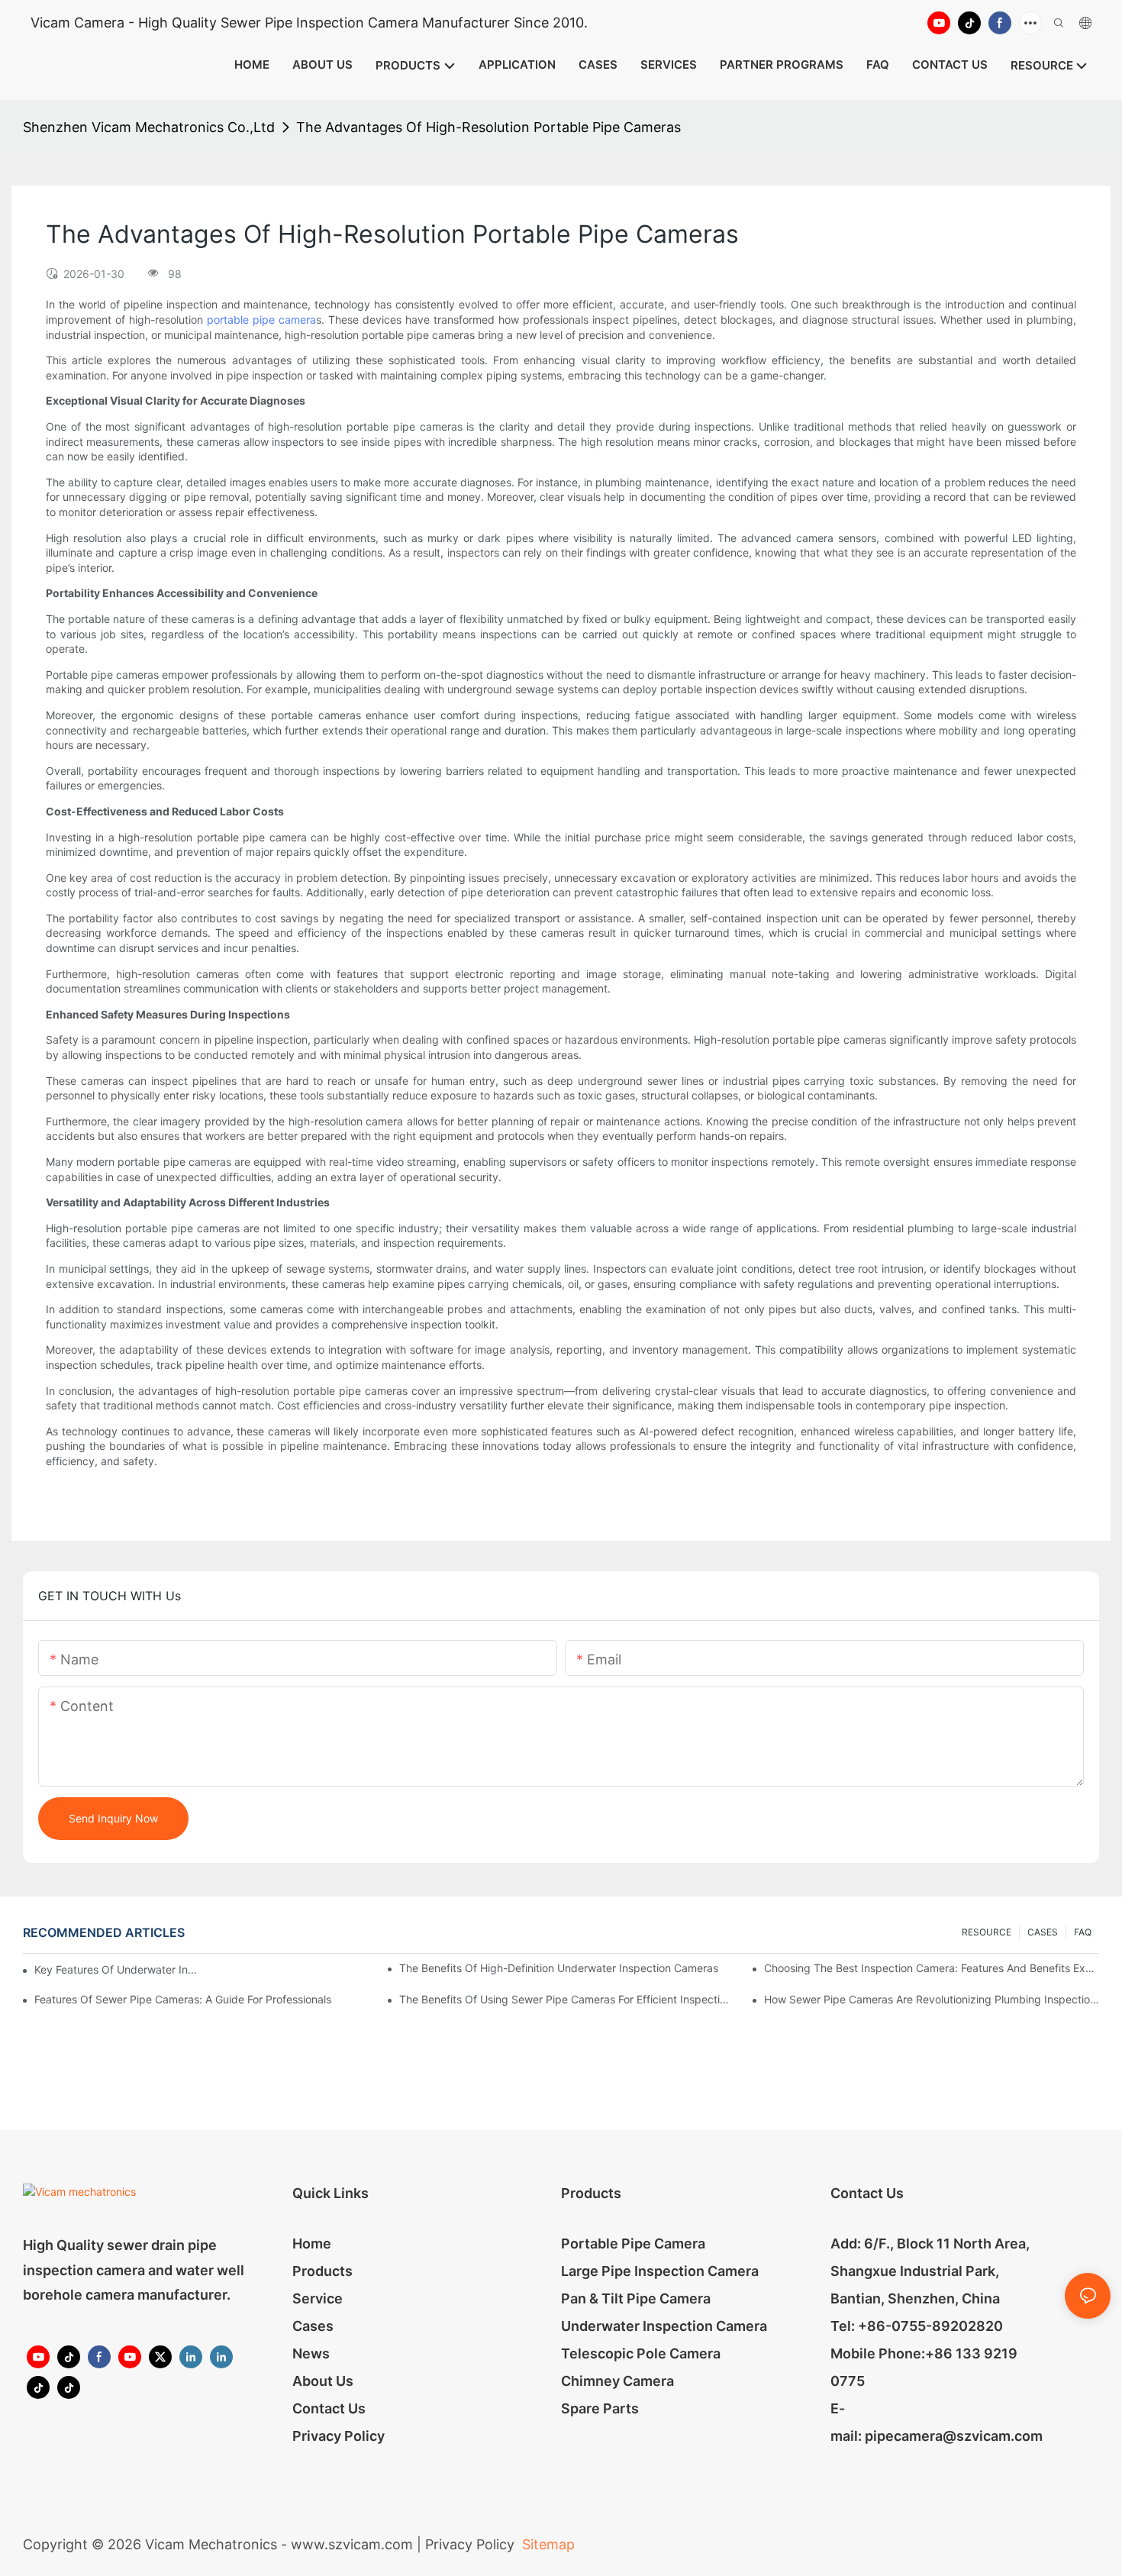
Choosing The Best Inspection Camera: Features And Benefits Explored (932, 1968)
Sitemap (546, 2544)
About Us (323, 2381)
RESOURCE (987, 1932)
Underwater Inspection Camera (664, 2326)
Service (318, 2298)
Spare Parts (600, 2408)
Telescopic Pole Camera (641, 2353)
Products (322, 2271)
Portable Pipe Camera (633, 2244)
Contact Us (329, 2408)
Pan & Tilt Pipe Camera (636, 2298)
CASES (1043, 1932)
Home (312, 2244)
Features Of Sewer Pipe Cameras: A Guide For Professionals (183, 1999)
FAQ (1083, 1932)
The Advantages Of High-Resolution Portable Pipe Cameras (488, 127)
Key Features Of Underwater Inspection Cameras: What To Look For (116, 1969)
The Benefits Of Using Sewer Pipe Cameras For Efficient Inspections (567, 1999)
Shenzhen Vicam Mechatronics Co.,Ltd (149, 127)
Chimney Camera (617, 2381)
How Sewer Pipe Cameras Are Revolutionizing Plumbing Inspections (932, 1999)
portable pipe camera (261, 320)
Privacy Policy (339, 2436)
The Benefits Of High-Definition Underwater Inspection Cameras (559, 1968)
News (311, 2353)
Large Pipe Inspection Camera (660, 2271)
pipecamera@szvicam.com (954, 2436)
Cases (313, 2326)
